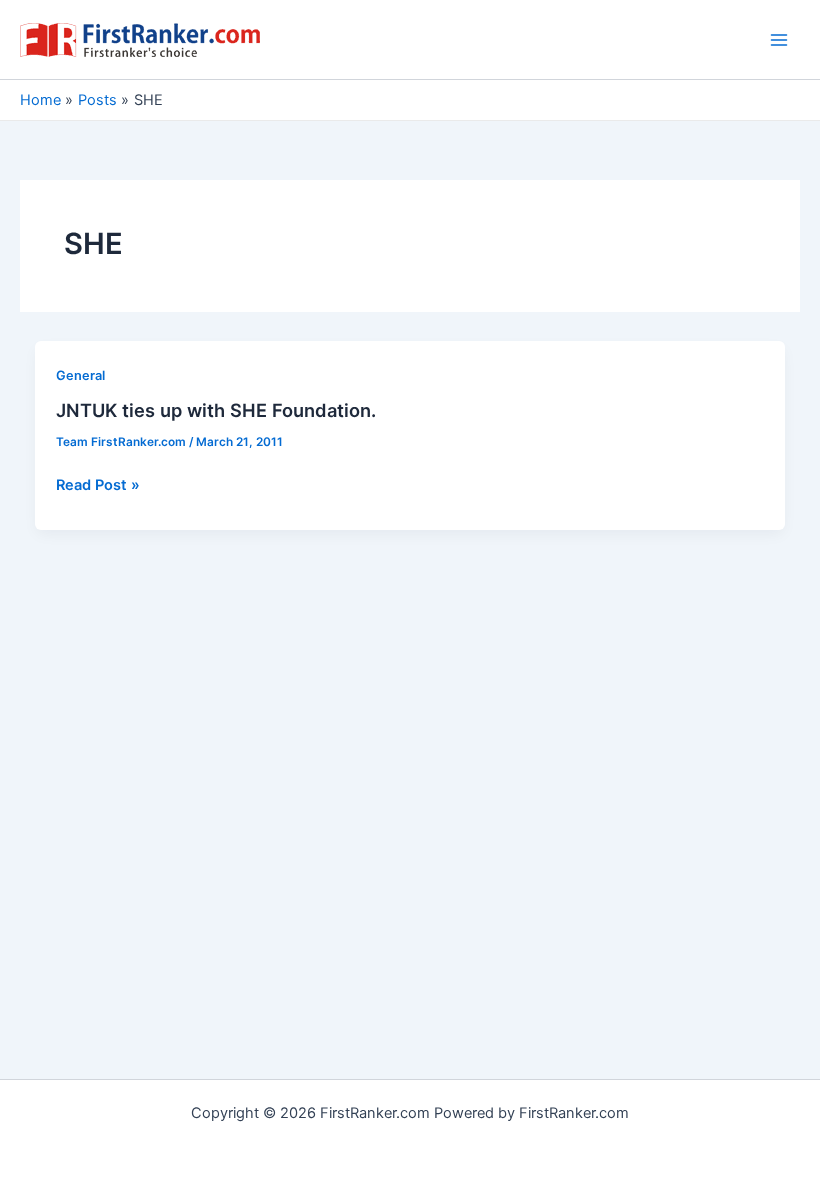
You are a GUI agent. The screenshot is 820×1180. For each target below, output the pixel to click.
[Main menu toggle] (779, 40)
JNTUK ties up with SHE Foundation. (216, 410)
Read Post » (98, 486)
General (80, 375)
